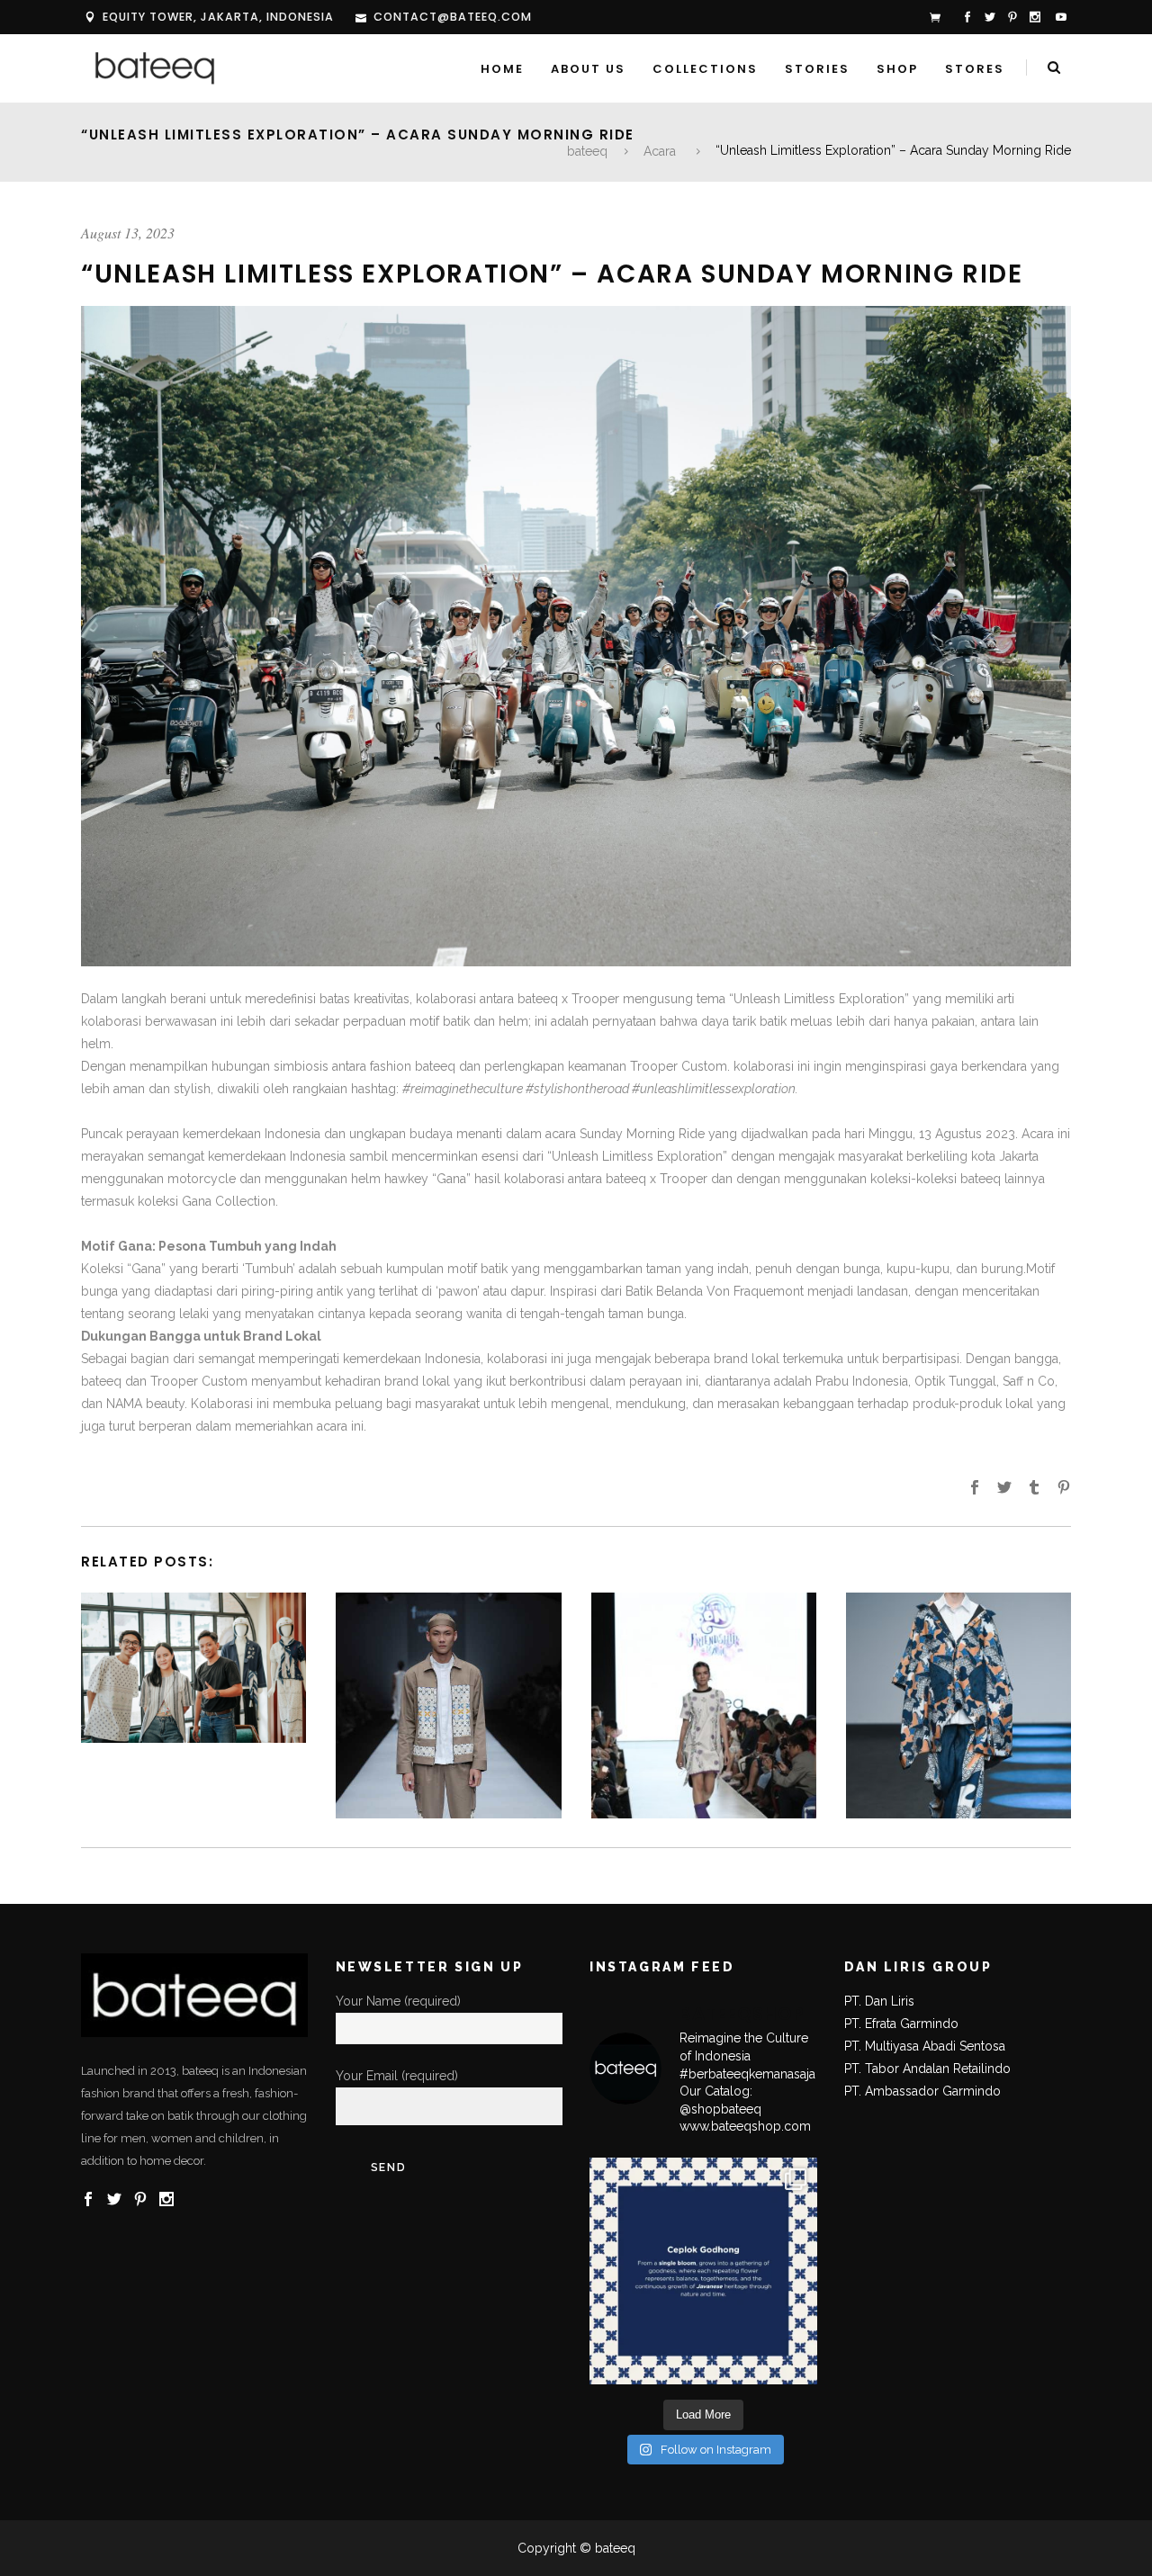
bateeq (587, 151)
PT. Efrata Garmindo (901, 2024)
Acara (660, 151)
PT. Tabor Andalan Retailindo (927, 2069)
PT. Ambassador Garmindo (922, 2091)
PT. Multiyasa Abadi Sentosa (925, 2046)
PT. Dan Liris (879, 2001)
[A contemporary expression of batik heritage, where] (703, 2271)
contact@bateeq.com (453, 17)
